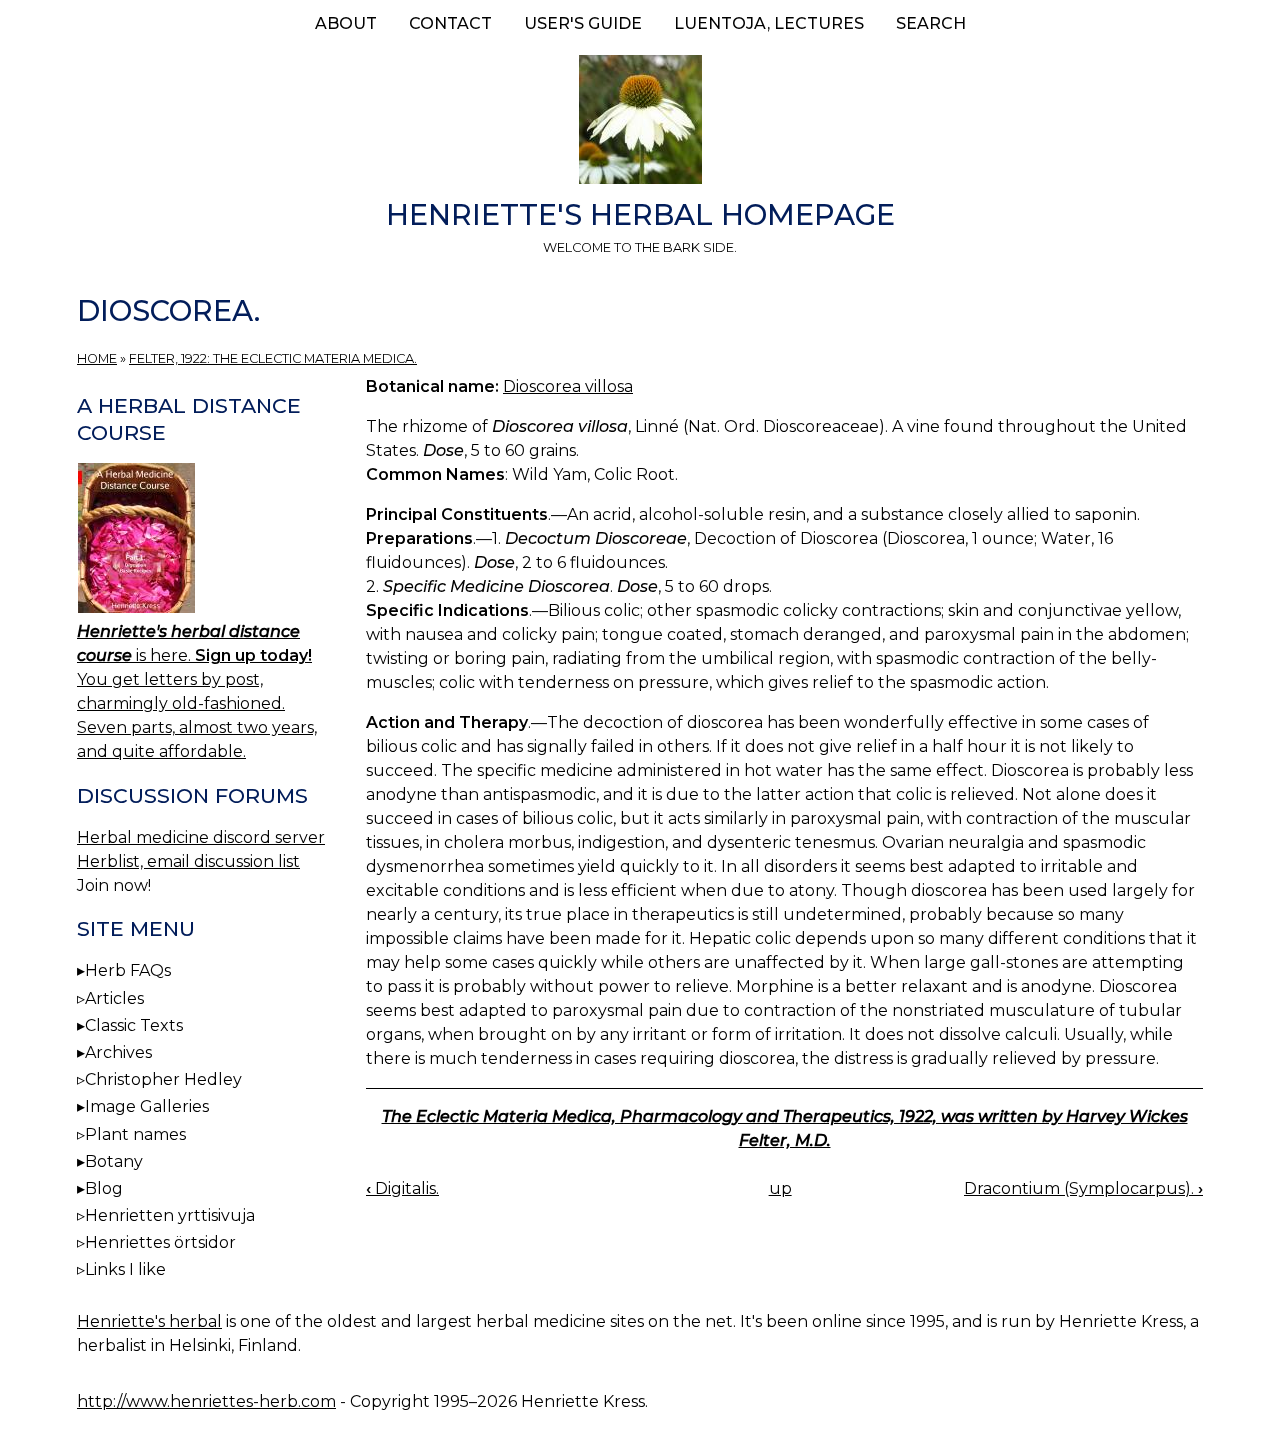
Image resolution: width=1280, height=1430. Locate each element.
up (780, 1188)
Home (97, 358)
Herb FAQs (128, 970)
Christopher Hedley (163, 1079)
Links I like (125, 1269)
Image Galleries (147, 1106)
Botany (114, 1161)
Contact (450, 23)
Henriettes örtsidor (160, 1242)
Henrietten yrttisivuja (170, 1215)
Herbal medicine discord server (201, 837)
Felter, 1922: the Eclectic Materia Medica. (273, 358)
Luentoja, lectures (769, 23)
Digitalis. (402, 1188)
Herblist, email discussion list (188, 861)
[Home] (640, 123)
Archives (118, 1052)
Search (931, 23)
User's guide (583, 23)
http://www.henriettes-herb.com (206, 1401)
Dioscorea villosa (568, 386)
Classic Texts (134, 1025)
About (346, 23)
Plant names (135, 1134)
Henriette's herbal (149, 1321)
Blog (104, 1188)
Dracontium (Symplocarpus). (1083, 1188)
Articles (114, 998)
